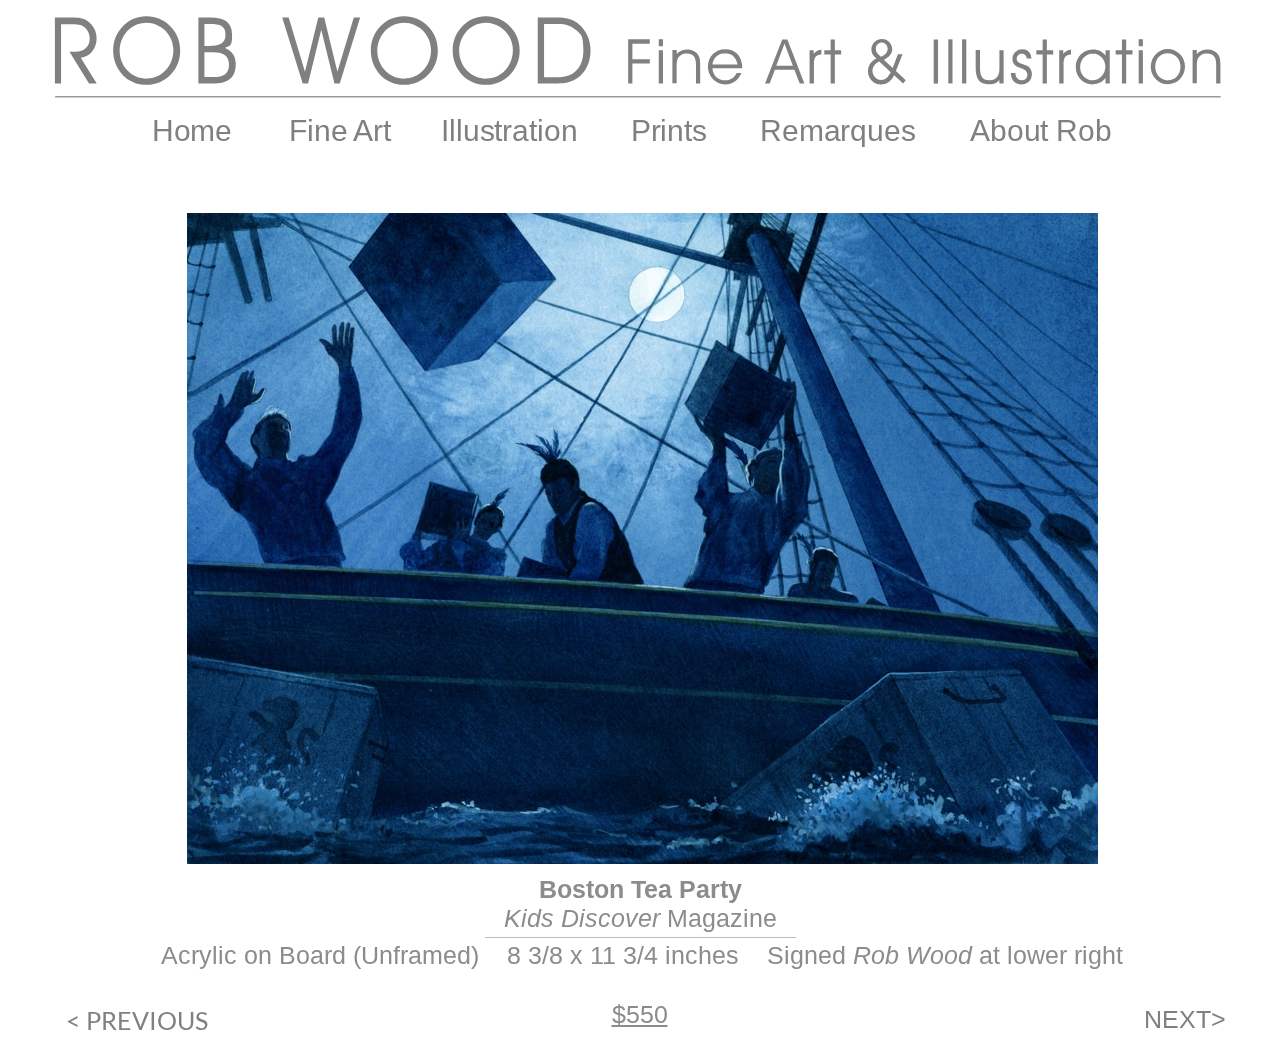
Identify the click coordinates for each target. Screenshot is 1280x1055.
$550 (640, 1014)
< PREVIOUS (137, 1020)
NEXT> (1185, 1019)
